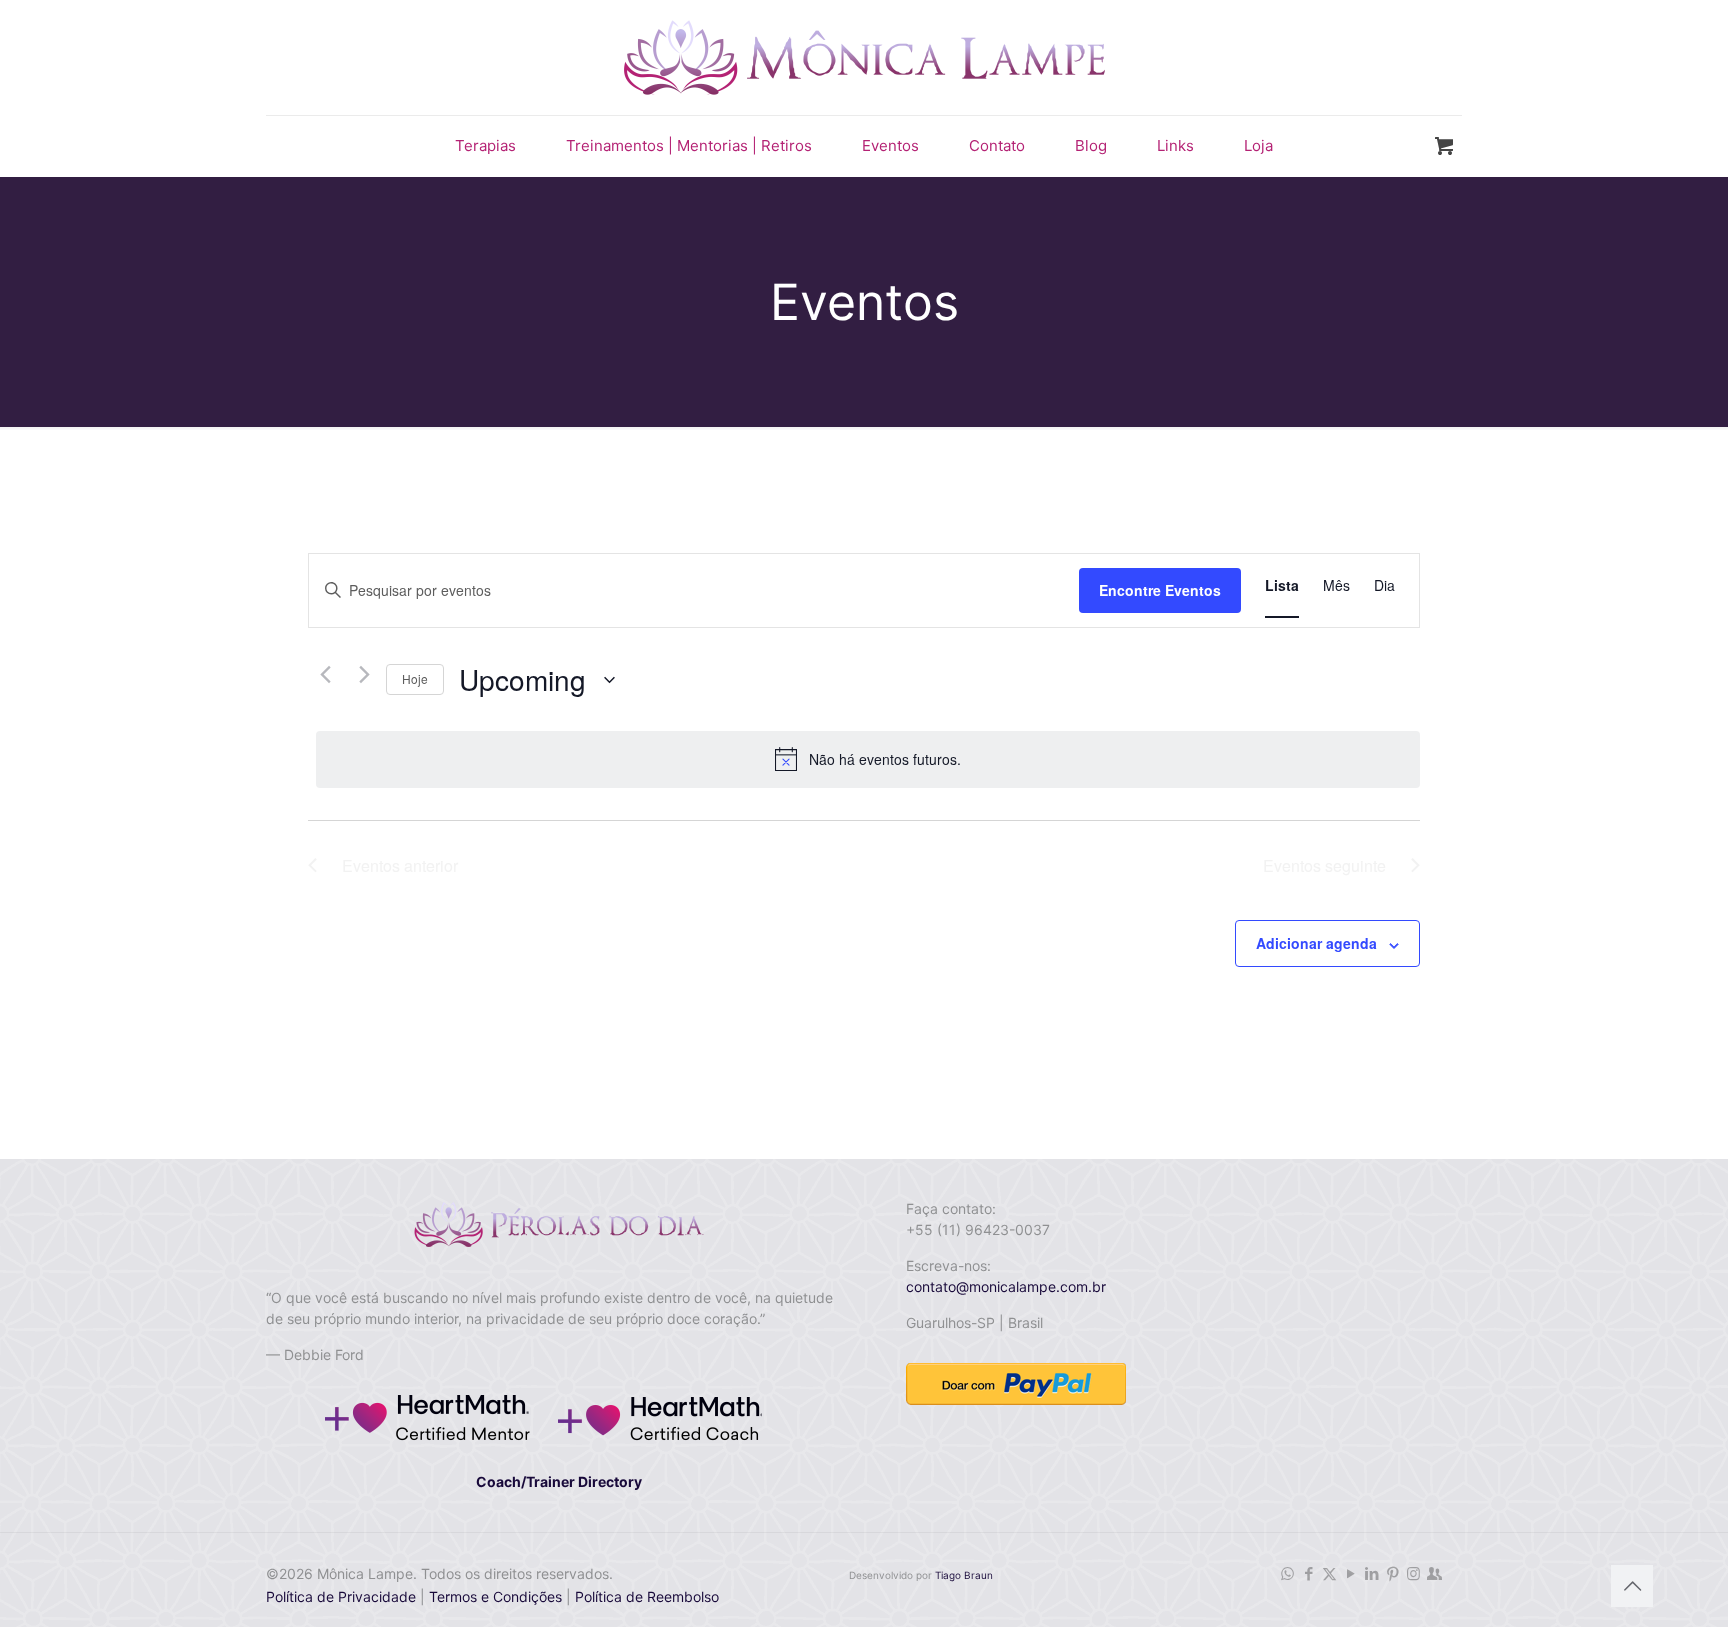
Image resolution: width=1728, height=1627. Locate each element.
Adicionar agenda (1316, 943)
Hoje (415, 678)
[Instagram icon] (1413, 1573)
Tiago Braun (964, 1575)
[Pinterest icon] (1392, 1573)
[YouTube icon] (1350, 1573)
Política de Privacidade (341, 1596)
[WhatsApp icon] (1287, 1573)
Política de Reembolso (645, 1596)
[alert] (868, 759)
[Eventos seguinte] (359, 675)
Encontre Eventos (1160, 590)
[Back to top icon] (1632, 1586)
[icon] (1434, 1573)
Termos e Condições (495, 1596)
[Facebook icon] (1308, 1573)
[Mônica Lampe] (864, 57)
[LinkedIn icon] (1371, 1573)
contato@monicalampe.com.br (1006, 1286)
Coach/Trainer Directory (559, 1481)
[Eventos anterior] (320, 675)
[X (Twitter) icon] (1329, 1573)
